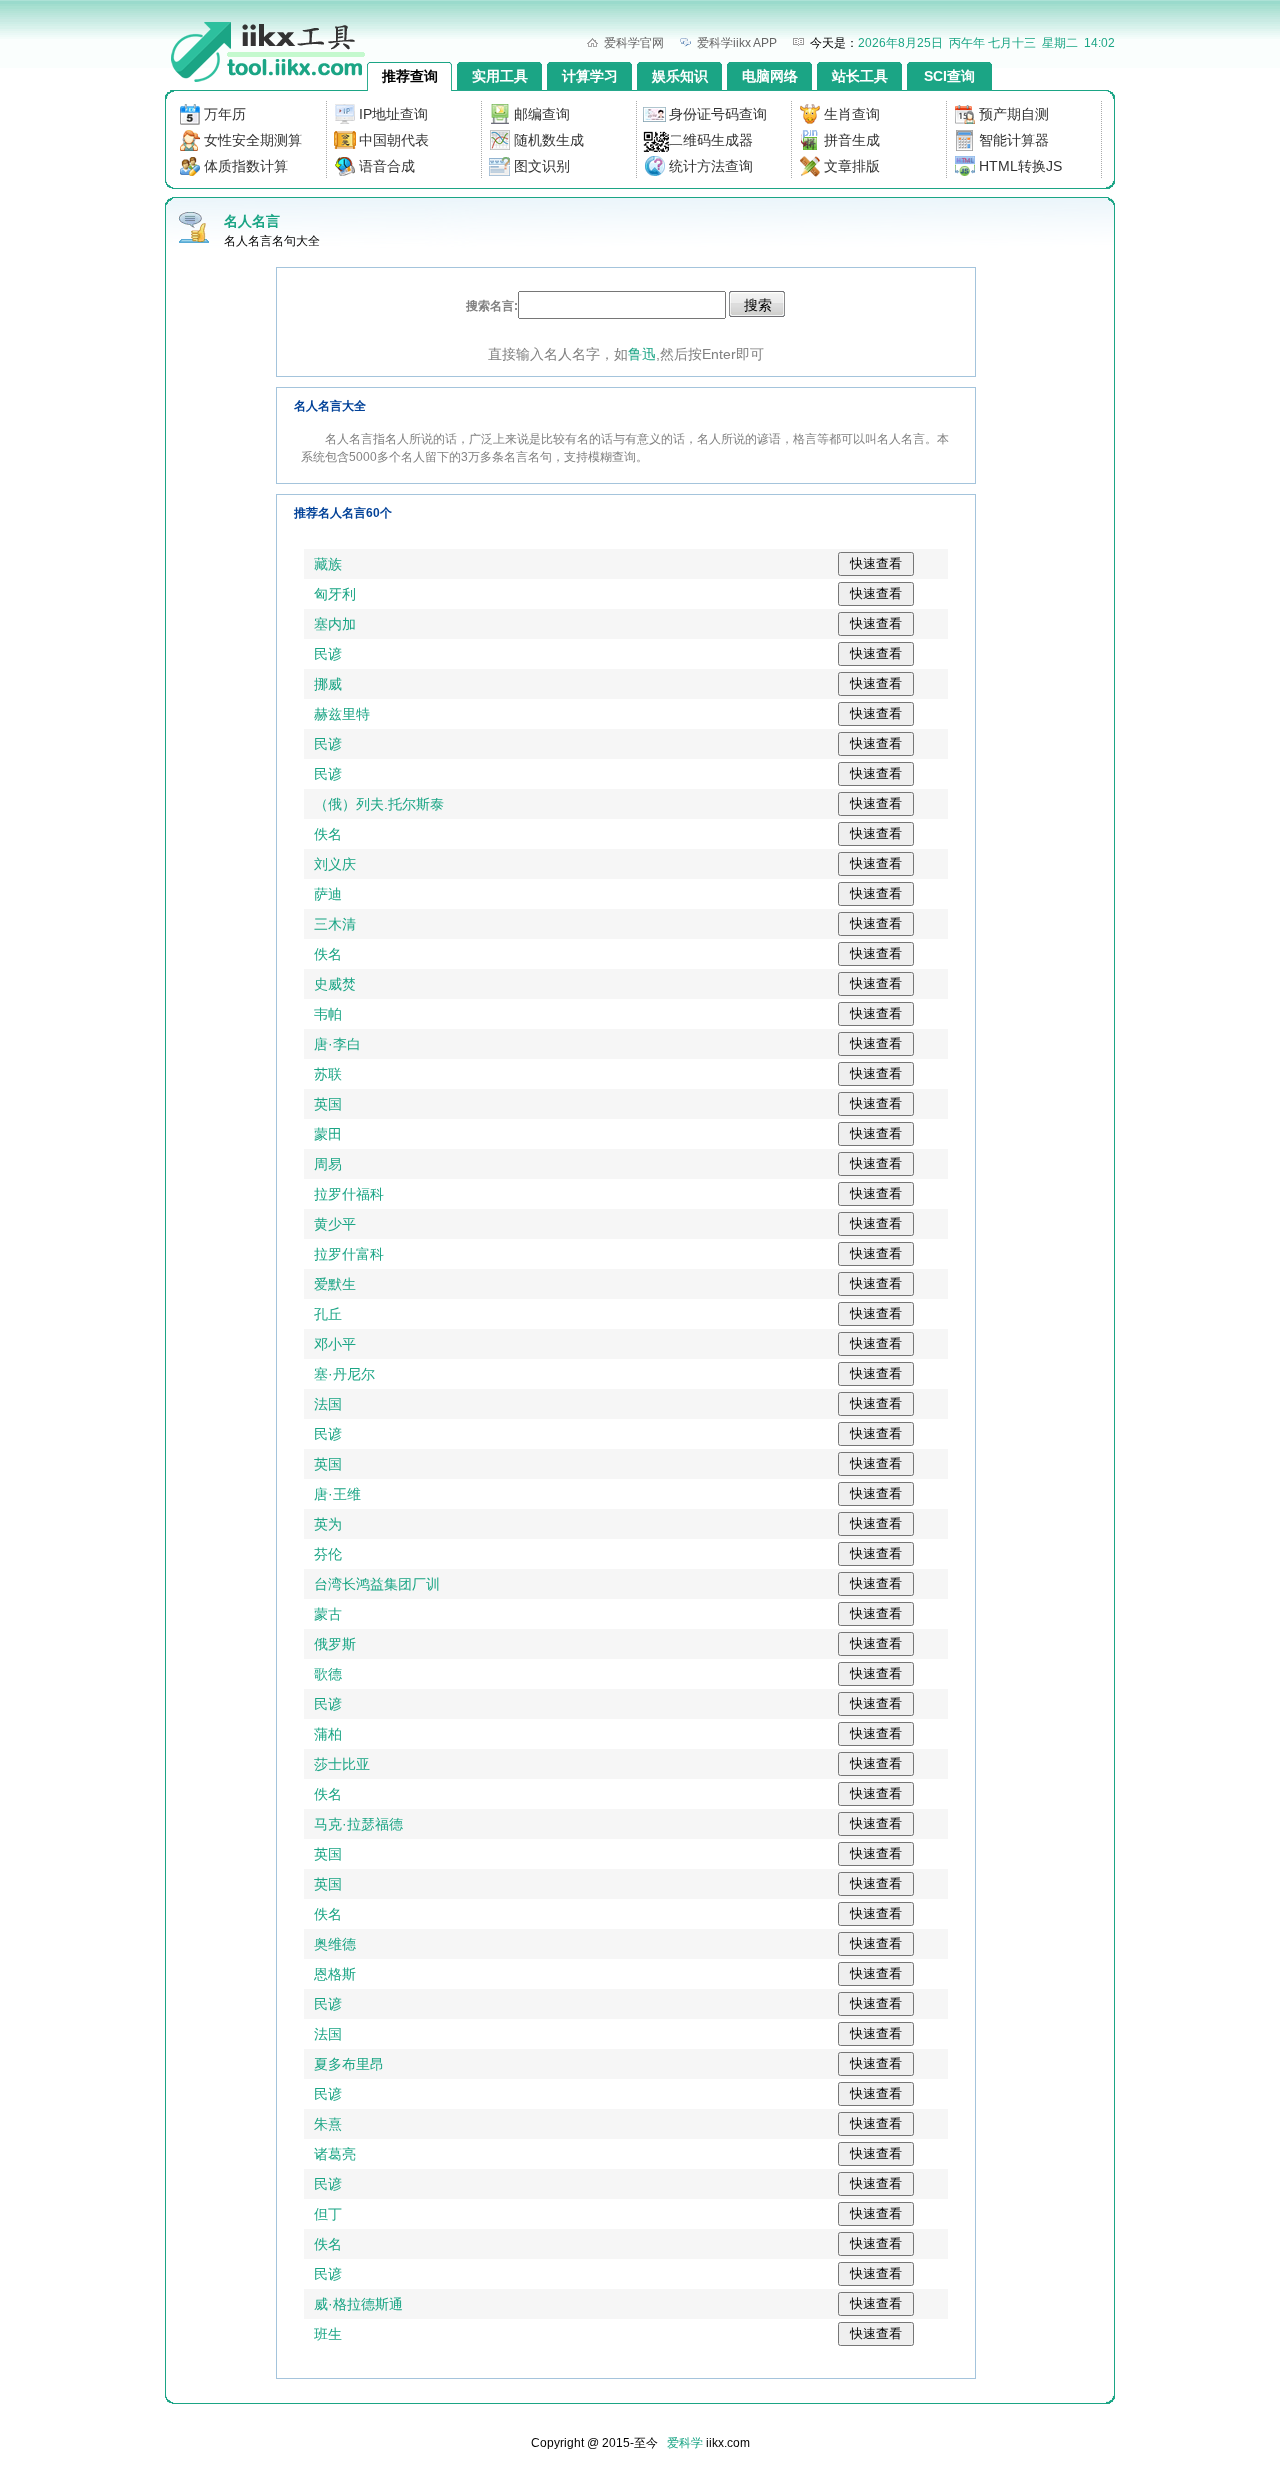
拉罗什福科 (349, 1194)
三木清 (335, 924)
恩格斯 (335, 1974)
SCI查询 (949, 76)
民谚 (328, 654)
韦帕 (328, 1014)
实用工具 (500, 76)
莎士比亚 (342, 1764)
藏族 (328, 564)
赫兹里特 (342, 714)
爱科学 (685, 2443)
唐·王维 (337, 1494)
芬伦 (328, 1554)
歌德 (328, 1674)
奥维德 (335, 1944)
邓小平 (335, 1344)
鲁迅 (642, 354)
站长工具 (860, 76)
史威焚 (335, 984)
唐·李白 (337, 1044)
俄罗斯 (335, 1644)
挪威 (328, 684)
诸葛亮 (335, 2154)
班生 (328, 2334)
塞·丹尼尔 (344, 1374)
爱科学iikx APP (737, 43)
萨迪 (328, 894)
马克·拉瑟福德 (358, 1824)
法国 (328, 1404)
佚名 (328, 834)
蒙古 (328, 1614)
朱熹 (328, 2124)
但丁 (328, 2214)
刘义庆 (335, 864)
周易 (328, 1164)
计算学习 (590, 76)
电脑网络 (770, 76)
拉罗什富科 (349, 1254)
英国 (328, 1104)
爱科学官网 (634, 43)
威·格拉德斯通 (358, 2304)
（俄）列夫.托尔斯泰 (379, 804)
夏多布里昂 (349, 2064)
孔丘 (328, 1314)
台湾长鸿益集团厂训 (377, 1584)
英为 (328, 1524)
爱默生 (335, 1284)
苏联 (328, 1074)
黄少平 (335, 1224)
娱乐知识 (680, 76)
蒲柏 (328, 1734)
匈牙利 (335, 594)
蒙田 (328, 1134)
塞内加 (335, 624)
